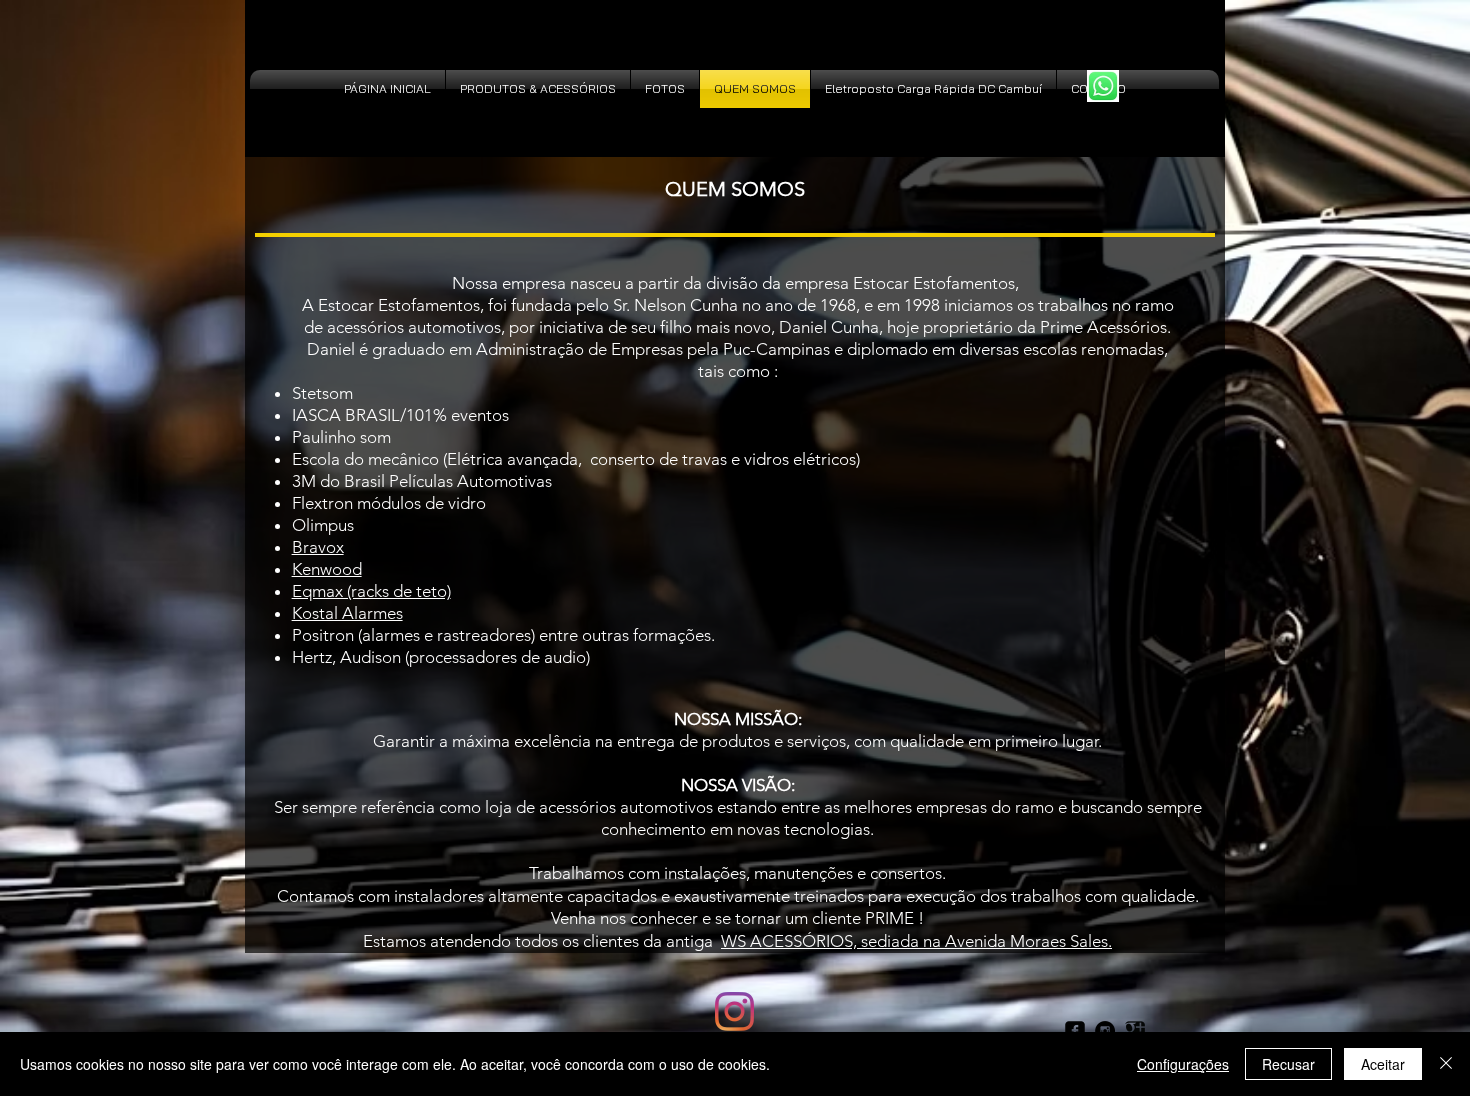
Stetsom (322, 393)
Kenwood (327, 569)
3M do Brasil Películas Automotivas (424, 481)
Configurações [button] (1183, 1064)
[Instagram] (734, 1011)
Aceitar (1383, 1064)
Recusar (1288, 1064)
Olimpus (323, 525)
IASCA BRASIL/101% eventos (400, 415)
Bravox (318, 547)
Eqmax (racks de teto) (371, 591)
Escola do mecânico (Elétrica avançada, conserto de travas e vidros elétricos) (576, 459)
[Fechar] (1446, 1064)
